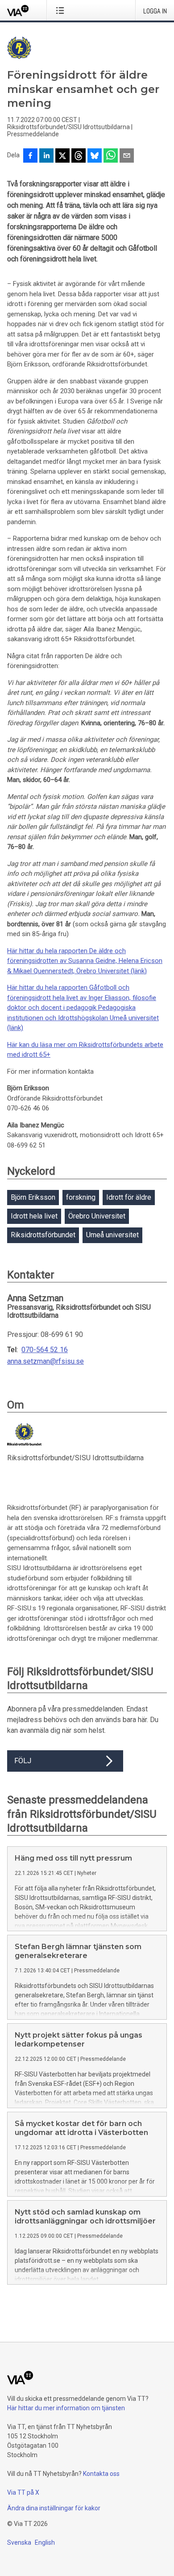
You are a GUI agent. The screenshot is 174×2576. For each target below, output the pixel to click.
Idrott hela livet (34, 1216)
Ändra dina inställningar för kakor (54, 2508)
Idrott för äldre (129, 1197)
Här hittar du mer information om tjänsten (66, 2408)
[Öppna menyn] (62, 10)
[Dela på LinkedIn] (46, 156)
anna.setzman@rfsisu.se (46, 1362)
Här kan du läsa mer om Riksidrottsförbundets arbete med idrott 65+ (85, 1050)
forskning (81, 1197)
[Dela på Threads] (79, 156)
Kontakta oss (101, 2474)
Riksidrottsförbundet (43, 1235)
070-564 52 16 (45, 1350)
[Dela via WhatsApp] (111, 156)
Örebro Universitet (97, 1216)
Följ (23, 1761)
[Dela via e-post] (127, 156)
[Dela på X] (62, 156)
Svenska (19, 2542)
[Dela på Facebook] (30, 156)
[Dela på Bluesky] (95, 156)
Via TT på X (23, 2492)
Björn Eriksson (33, 1197)
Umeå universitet (112, 1235)
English (45, 2542)
